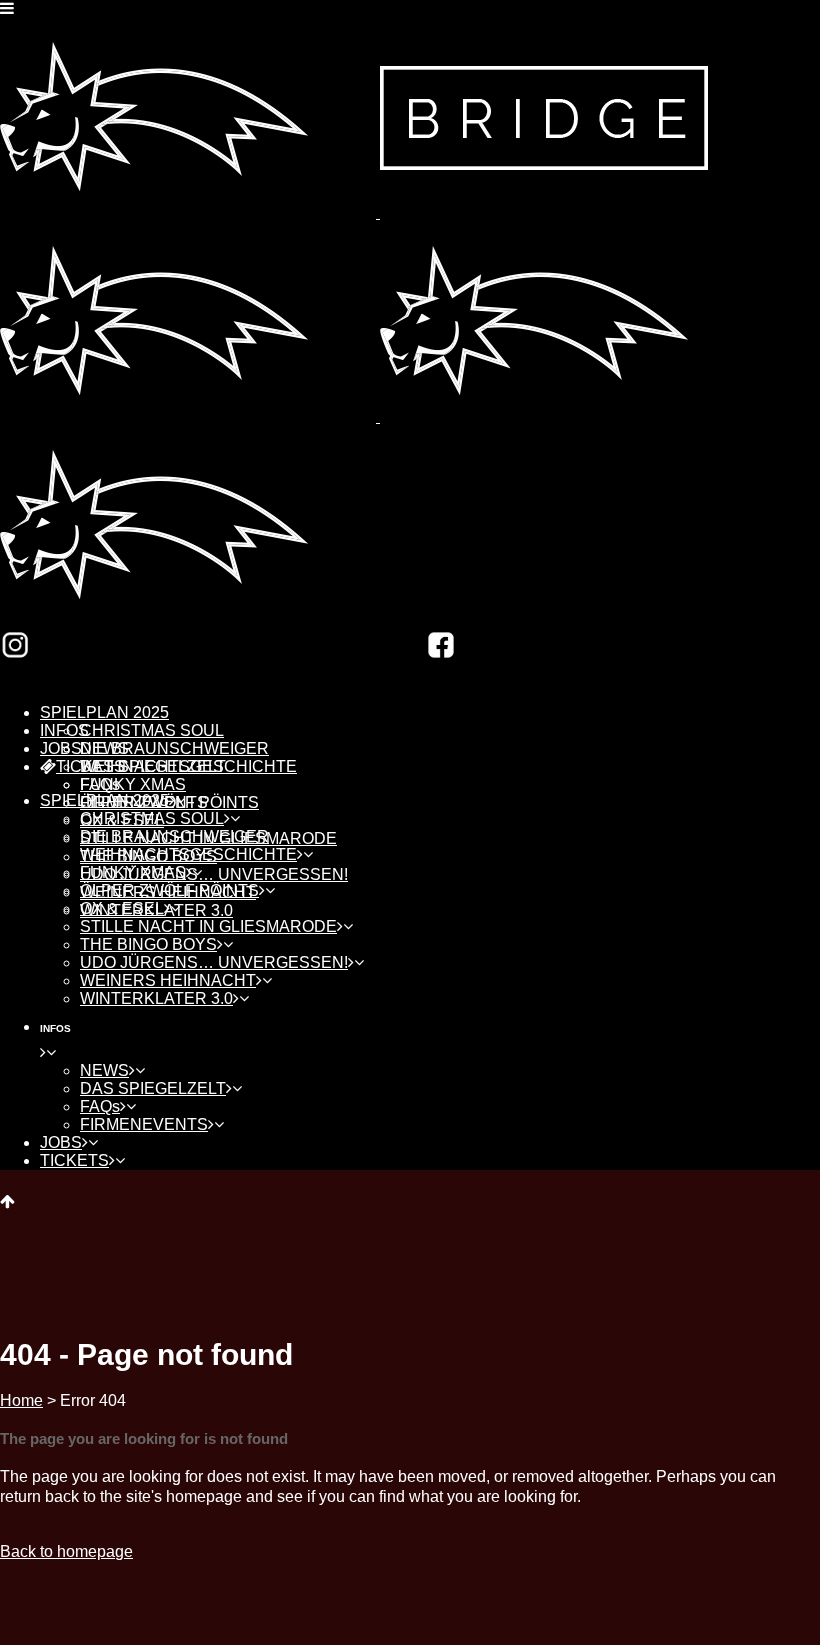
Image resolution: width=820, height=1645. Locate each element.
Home (21, 1400)
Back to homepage (66, 1551)
